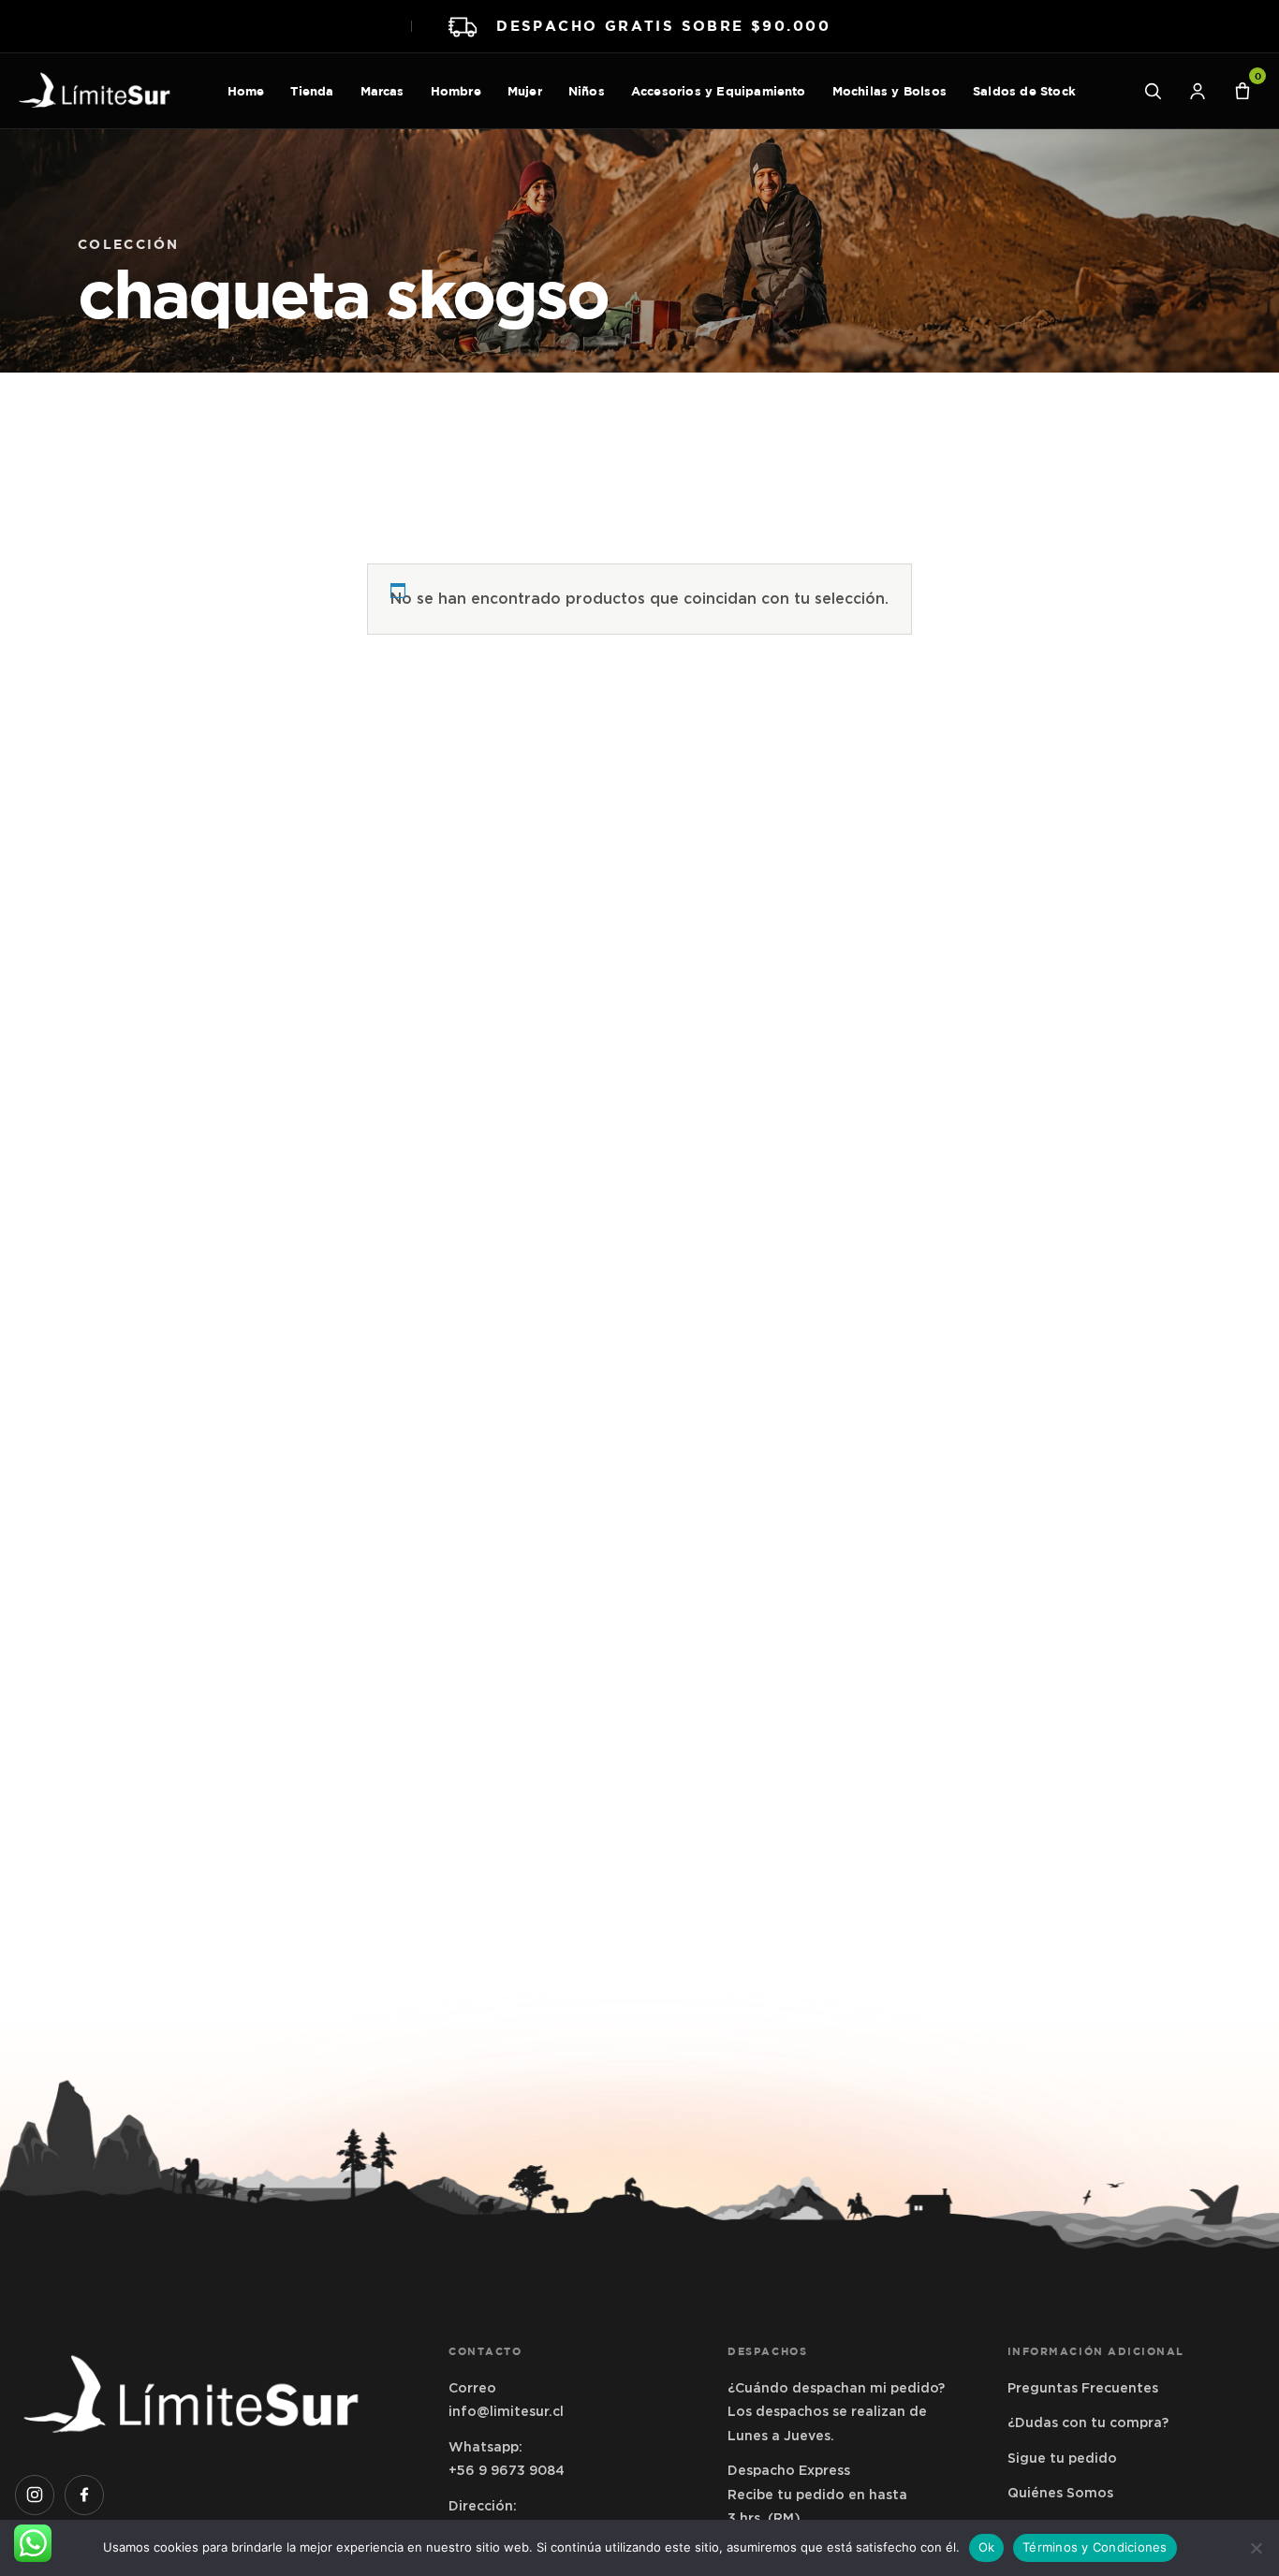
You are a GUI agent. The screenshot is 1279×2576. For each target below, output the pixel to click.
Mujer (525, 91)
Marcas (382, 91)
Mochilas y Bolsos (889, 91)
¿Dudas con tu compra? (1088, 2422)
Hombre (456, 91)
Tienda (312, 91)
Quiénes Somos (1060, 2493)
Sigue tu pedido (1062, 2458)
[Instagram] (35, 2495)
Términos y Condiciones (1095, 2547)
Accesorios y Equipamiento (719, 91)
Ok (987, 2547)
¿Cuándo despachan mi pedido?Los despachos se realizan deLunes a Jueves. (836, 2412)
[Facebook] (84, 2495)
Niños (587, 91)
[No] (1256, 2548)
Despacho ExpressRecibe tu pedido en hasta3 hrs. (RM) (817, 2494)
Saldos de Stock (1024, 91)
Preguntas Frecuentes (1083, 2388)
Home (246, 91)
